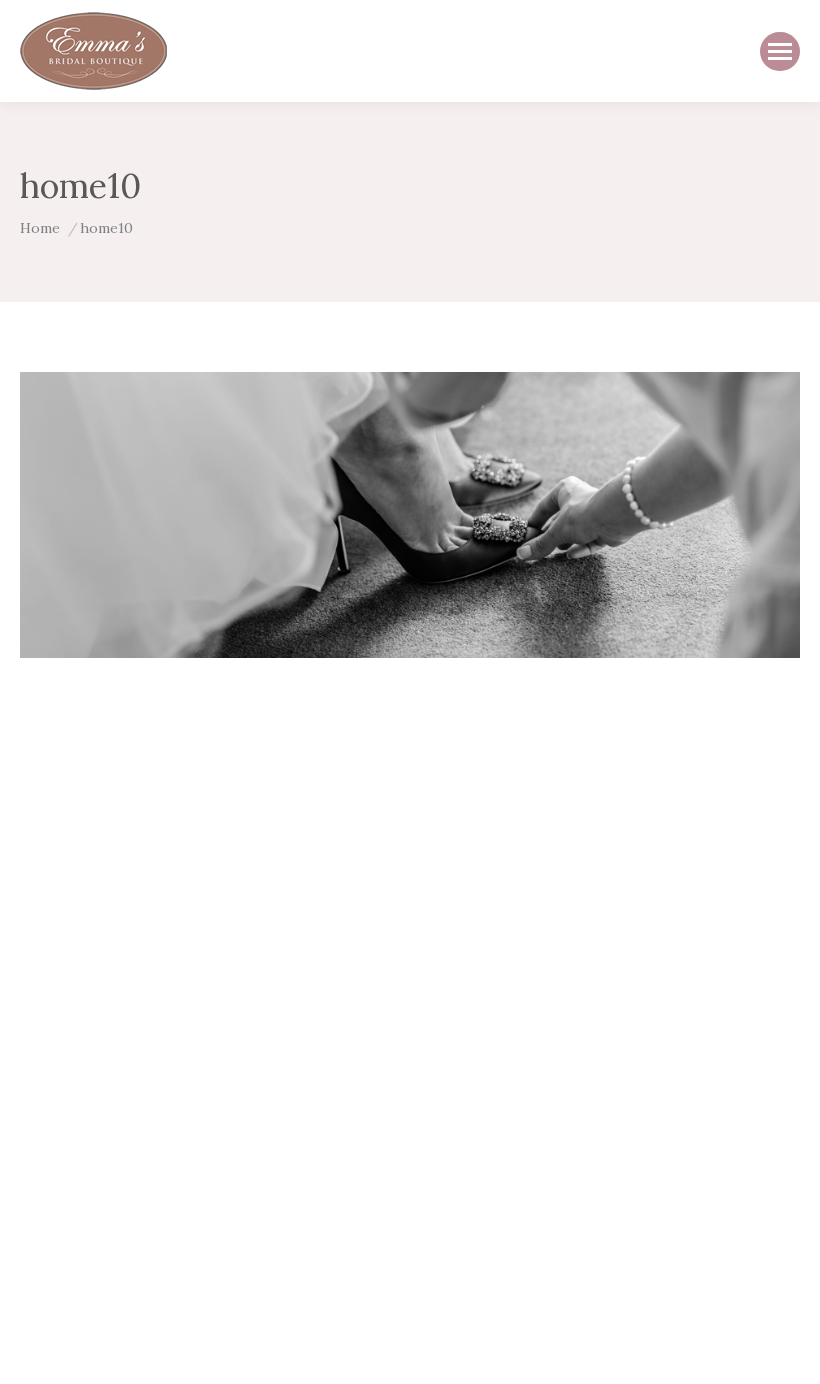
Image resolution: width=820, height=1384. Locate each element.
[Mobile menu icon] (780, 51)
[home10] (410, 515)
